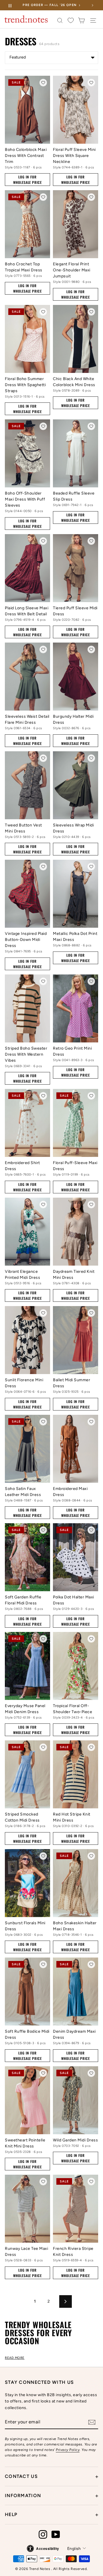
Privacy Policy (68, 2450)
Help (51, 2515)
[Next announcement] (92, 5)
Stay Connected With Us (39, 2382)
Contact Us (51, 2476)
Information (51, 2496)
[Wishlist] (71, 21)
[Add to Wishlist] (43, 83)
